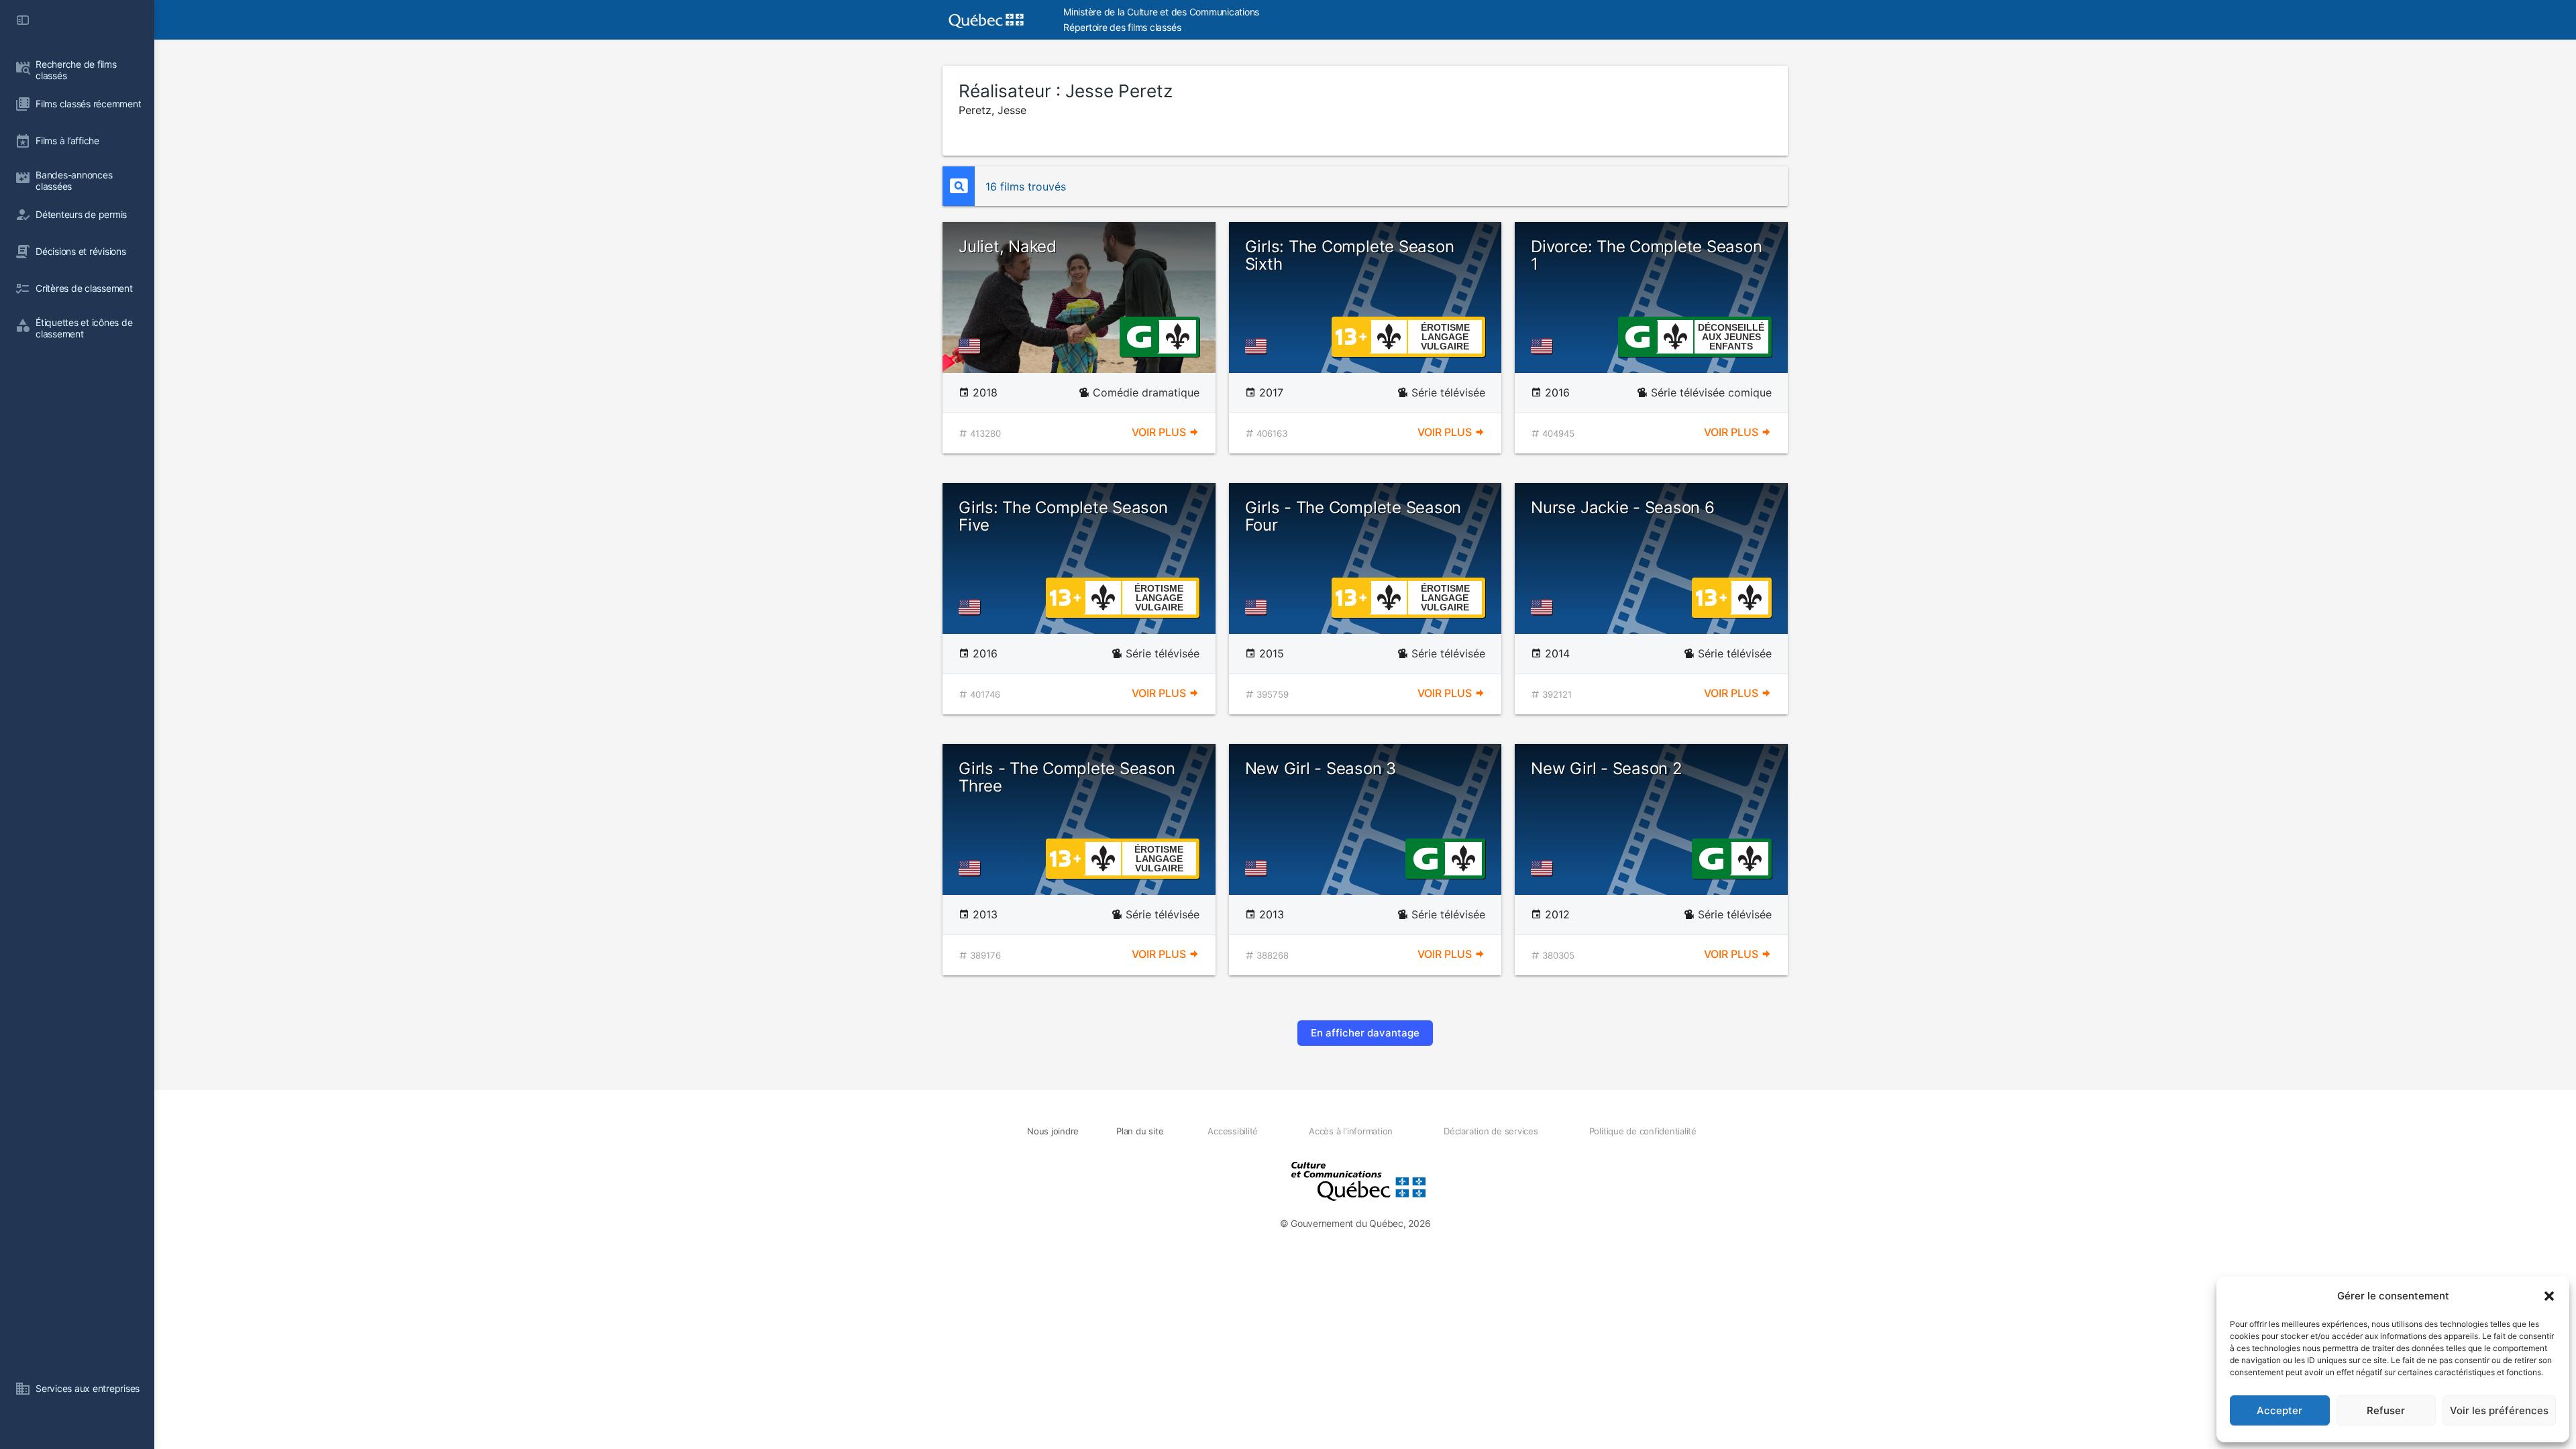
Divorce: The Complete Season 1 (1646, 255)
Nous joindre (1053, 1131)
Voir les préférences (2499, 1410)
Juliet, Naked (1008, 247)
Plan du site (1140, 1131)
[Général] (1139, 335)
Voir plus (1160, 432)
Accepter (2279, 1410)
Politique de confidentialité (1643, 1131)
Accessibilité (1233, 1131)
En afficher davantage (1365, 1033)
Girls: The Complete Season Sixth (1350, 255)
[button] (2549, 1296)
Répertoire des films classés (1122, 27)
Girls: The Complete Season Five (1063, 516)
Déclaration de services (1491, 1131)
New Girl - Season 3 (1321, 768)
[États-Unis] (972, 346)
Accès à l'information (1351, 1131)
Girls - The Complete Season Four (1353, 516)
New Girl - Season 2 (1606, 768)
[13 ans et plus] (1351, 335)
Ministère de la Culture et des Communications (1161, 12)
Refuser (2386, 1410)
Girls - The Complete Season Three (1067, 777)
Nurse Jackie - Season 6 (1622, 507)
